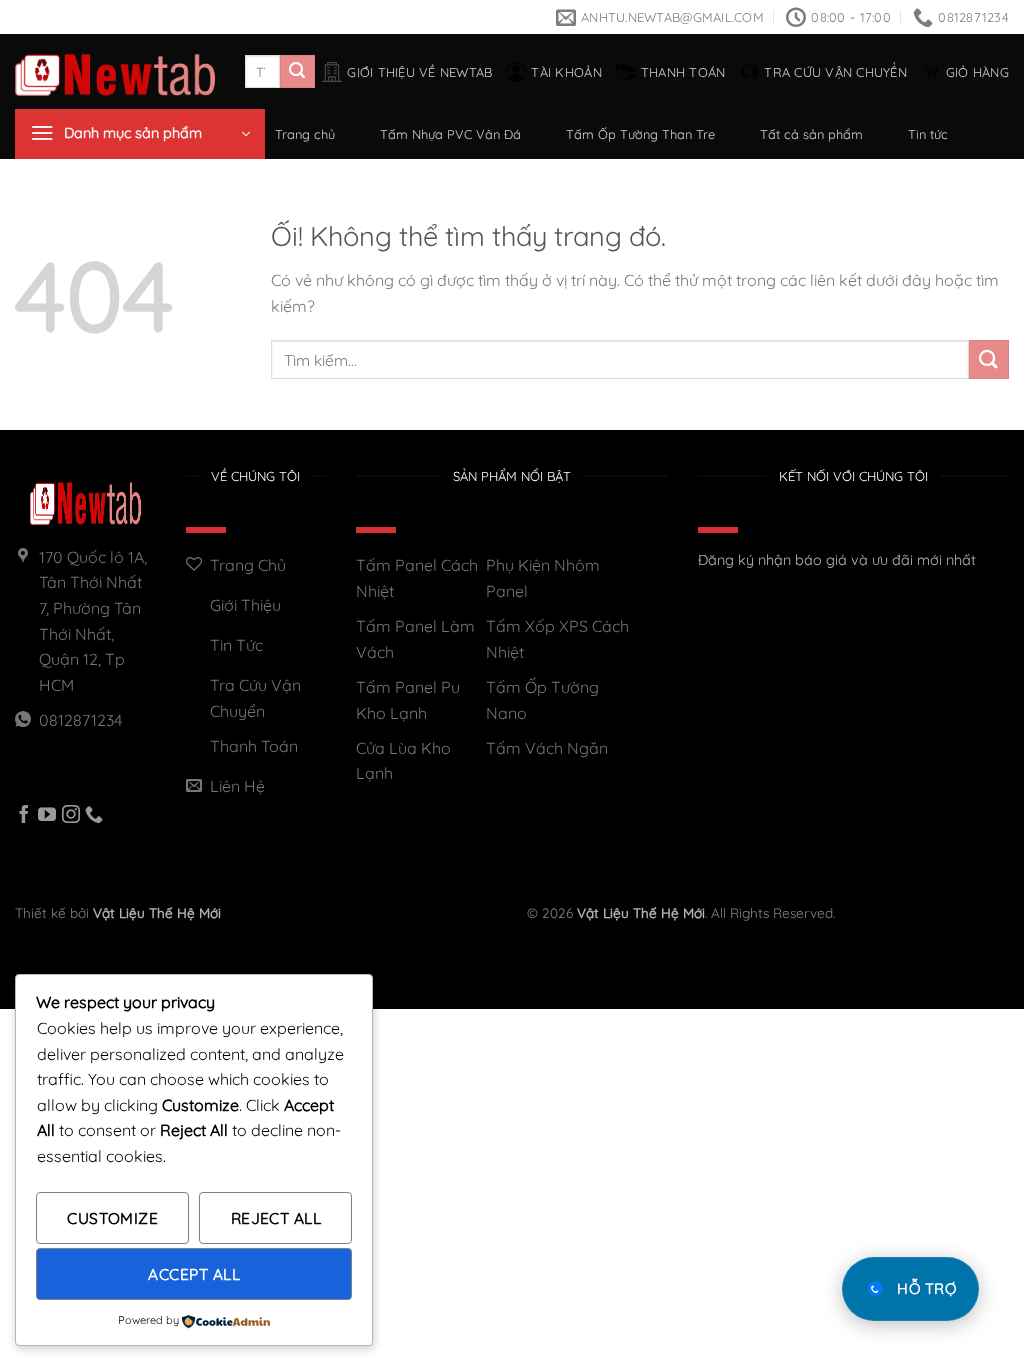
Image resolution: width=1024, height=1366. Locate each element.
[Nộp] (297, 72)
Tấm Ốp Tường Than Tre (640, 134)
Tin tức (928, 134)
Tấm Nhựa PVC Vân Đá (450, 134)
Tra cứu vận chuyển (835, 72)
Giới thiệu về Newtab (419, 72)
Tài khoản (566, 72)
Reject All (276, 1218)
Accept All (194, 1274)
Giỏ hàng (977, 72)
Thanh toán (683, 72)
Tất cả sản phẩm (811, 134)
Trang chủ (305, 134)
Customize (112, 1218)
